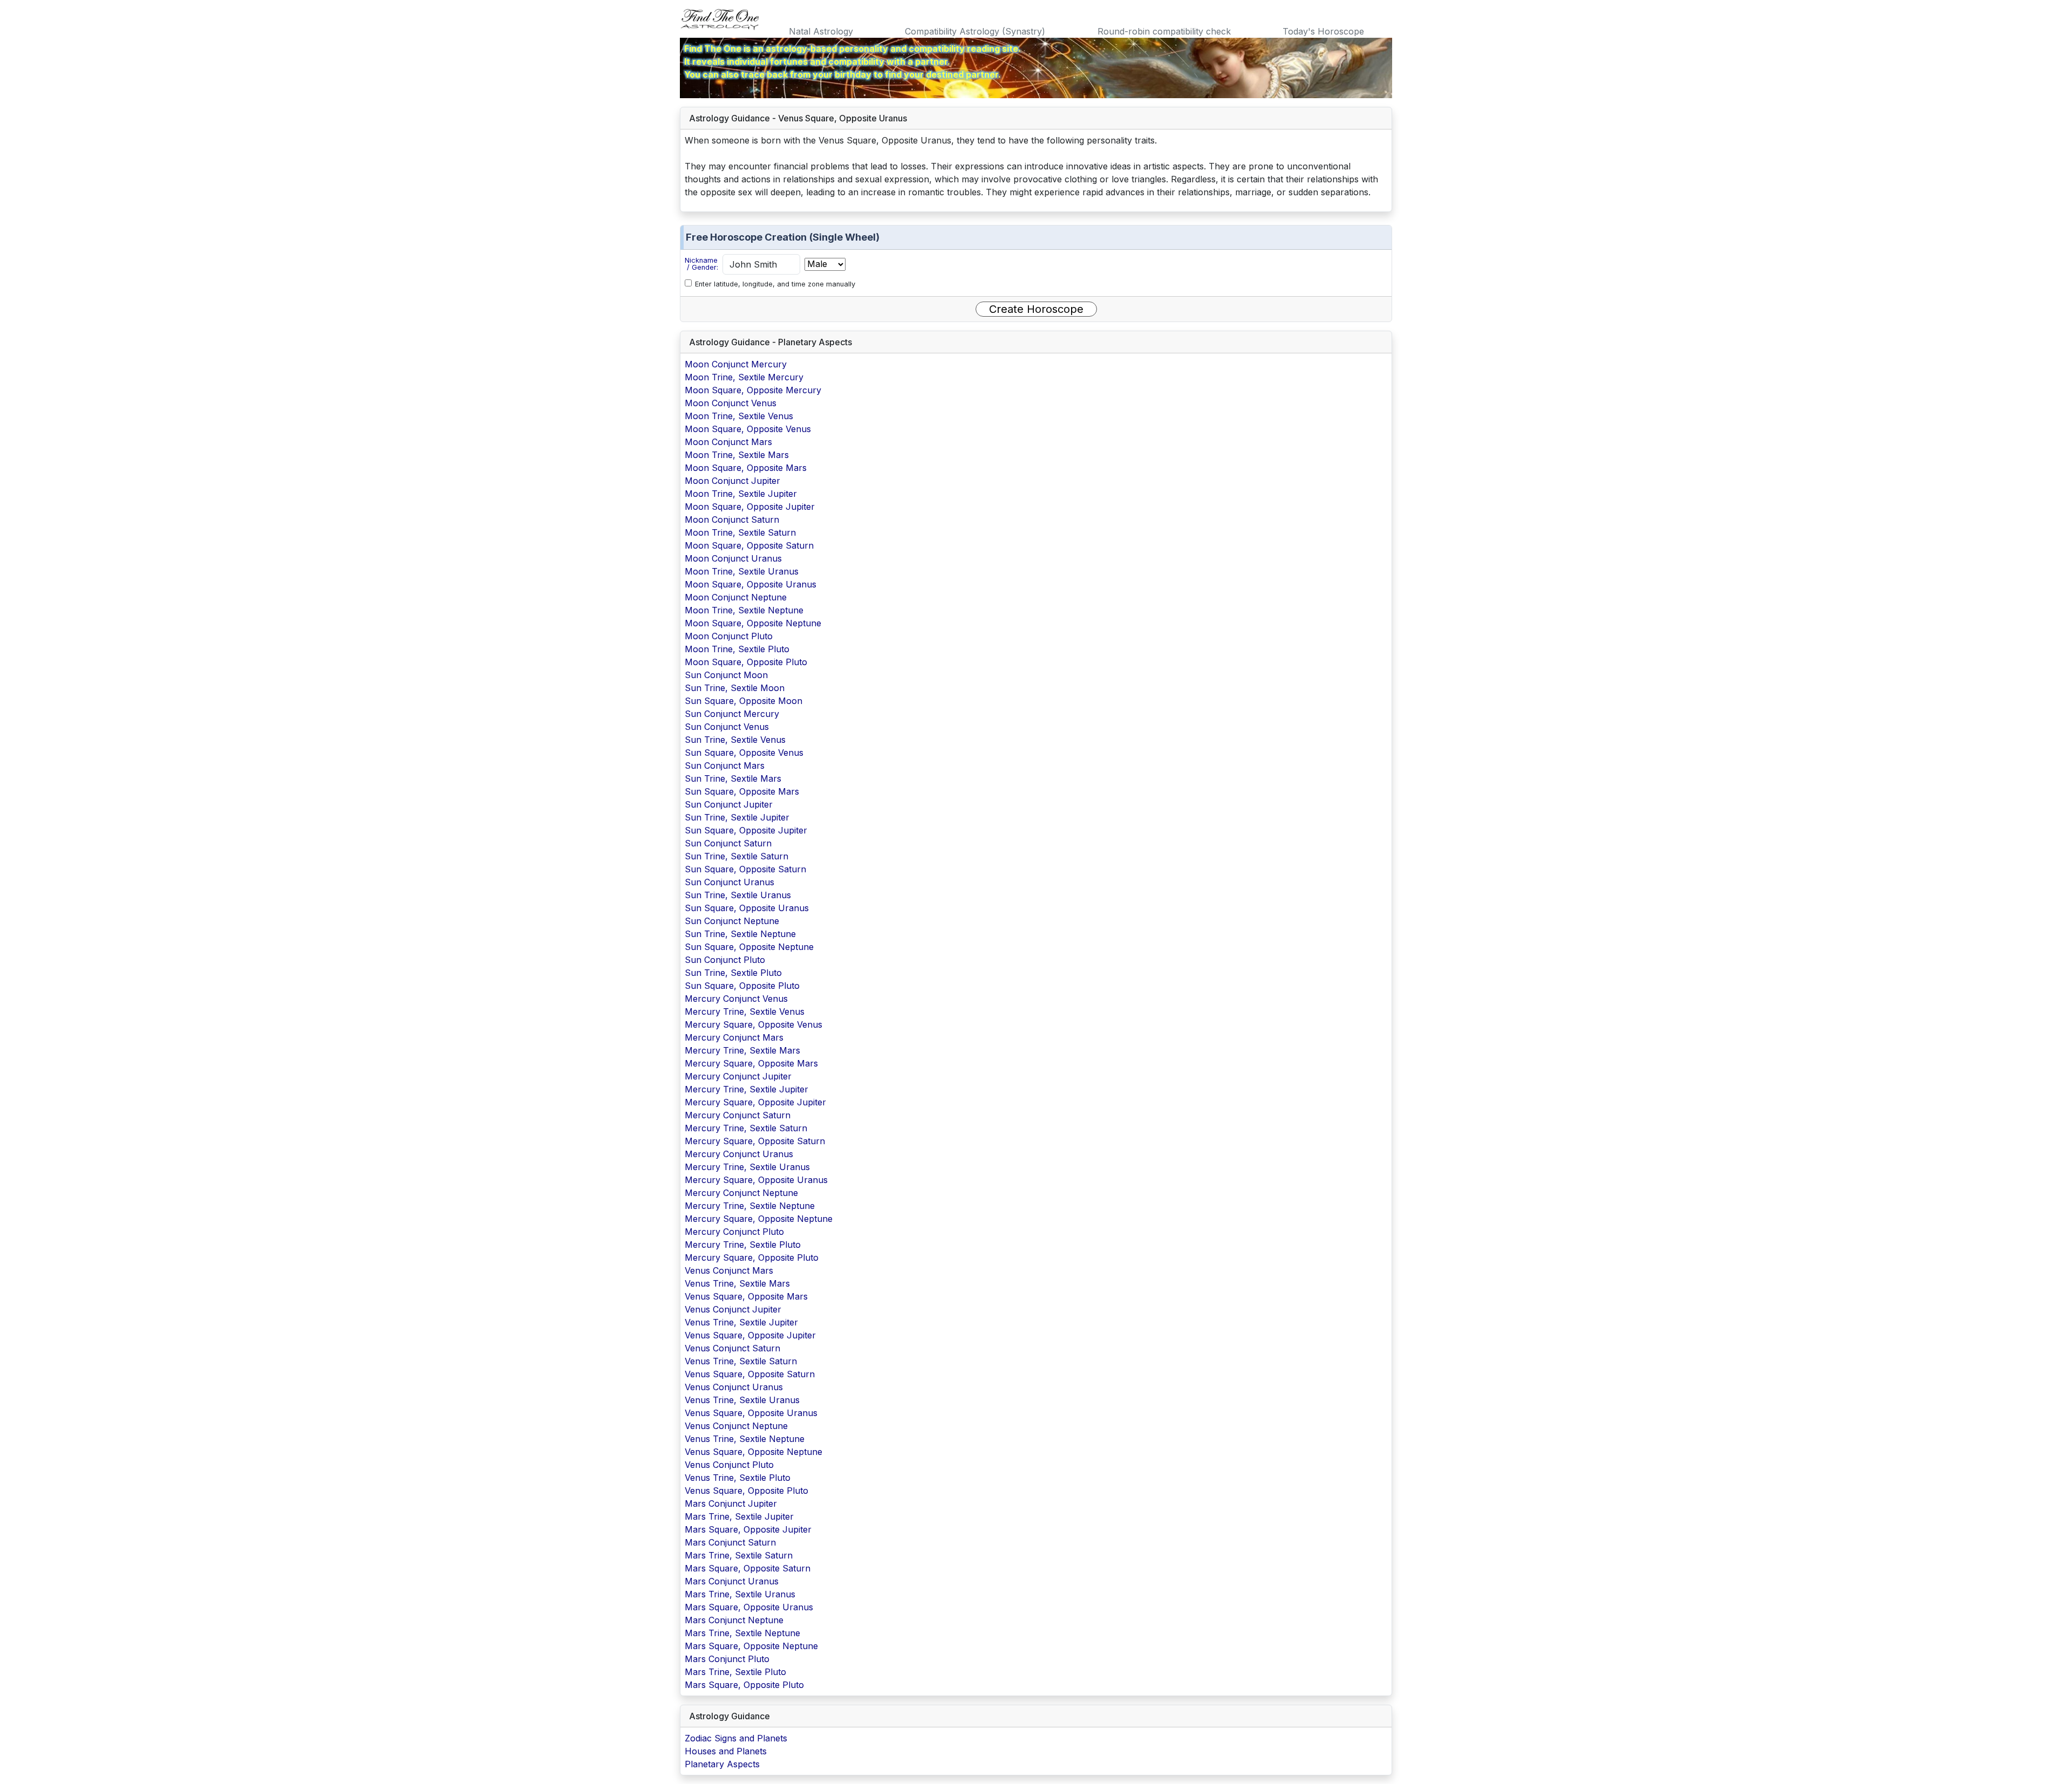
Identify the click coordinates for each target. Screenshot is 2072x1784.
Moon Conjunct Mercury (736, 364)
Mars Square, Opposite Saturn (748, 1568)
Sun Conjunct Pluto (725, 960)
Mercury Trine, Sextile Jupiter (747, 1089)
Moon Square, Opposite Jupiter (750, 507)
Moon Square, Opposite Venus (748, 429)
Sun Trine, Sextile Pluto (733, 973)
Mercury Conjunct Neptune (741, 1193)
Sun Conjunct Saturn (728, 843)
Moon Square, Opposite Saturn (749, 545)
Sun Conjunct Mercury (732, 714)
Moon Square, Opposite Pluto (746, 662)
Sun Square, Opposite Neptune (749, 947)
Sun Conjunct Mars (725, 765)
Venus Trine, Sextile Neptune (745, 1439)
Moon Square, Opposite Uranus (751, 584)
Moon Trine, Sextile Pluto (737, 649)
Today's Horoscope (1323, 31)
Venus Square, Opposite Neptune (754, 1452)
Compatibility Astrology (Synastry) (975, 31)
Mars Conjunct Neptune (734, 1620)
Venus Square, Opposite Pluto (747, 1491)
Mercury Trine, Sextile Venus (745, 1011)
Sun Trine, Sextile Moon (735, 688)
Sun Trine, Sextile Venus (735, 740)
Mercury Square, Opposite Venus (754, 1024)
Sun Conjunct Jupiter (729, 804)
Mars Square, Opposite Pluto (744, 1685)
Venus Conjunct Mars (729, 1270)
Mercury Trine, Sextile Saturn (746, 1128)
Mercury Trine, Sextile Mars (742, 1050)
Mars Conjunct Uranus (732, 1581)
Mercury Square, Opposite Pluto (752, 1257)
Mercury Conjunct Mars (734, 1037)
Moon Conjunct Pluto (729, 636)
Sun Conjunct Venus (727, 727)
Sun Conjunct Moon (726, 675)
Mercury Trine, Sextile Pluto (743, 1245)
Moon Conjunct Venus (731, 403)
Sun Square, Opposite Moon (744, 701)
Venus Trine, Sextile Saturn (741, 1361)
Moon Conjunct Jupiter (732, 481)
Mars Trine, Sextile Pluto (735, 1672)
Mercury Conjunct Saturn (738, 1115)
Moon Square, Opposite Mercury (753, 390)
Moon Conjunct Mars (728, 442)
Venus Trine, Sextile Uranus (742, 1400)
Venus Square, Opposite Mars (746, 1296)
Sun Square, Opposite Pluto (742, 986)
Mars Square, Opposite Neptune (751, 1646)
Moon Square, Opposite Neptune (753, 623)
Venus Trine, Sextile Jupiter (741, 1322)
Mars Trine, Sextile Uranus (740, 1594)
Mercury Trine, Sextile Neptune (750, 1206)
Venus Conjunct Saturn (732, 1348)
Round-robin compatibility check (1164, 31)
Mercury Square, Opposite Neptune (759, 1219)
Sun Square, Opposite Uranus (747, 908)
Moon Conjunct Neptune (736, 597)
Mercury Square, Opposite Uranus (756, 1180)
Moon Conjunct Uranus (733, 558)
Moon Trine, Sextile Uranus (742, 571)
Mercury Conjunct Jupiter (738, 1076)
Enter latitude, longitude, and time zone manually (775, 284)
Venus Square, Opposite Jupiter (750, 1335)
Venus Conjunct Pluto (729, 1465)
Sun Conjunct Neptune (732, 921)
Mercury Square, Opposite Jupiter (755, 1102)
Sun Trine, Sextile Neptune (740, 934)
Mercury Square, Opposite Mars (751, 1063)
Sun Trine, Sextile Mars (733, 778)
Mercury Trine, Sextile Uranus (747, 1167)
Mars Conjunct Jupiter (731, 1503)
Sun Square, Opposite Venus (744, 753)
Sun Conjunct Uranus (730, 882)
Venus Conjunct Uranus (734, 1387)
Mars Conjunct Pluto (727, 1659)
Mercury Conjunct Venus (736, 999)
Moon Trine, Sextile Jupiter (741, 494)
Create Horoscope (1036, 309)
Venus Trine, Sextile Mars (737, 1283)
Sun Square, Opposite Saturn (745, 869)
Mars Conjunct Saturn (730, 1542)
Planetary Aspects (722, 1764)
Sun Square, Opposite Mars (742, 791)
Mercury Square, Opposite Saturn (755, 1141)
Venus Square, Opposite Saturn (750, 1374)
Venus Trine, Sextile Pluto (738, 1478)
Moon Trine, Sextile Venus (739, 416)
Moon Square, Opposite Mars (746, 468)
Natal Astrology (821, 31)
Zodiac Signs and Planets (736, 1738)
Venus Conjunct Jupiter (733, 1309)
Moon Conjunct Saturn (732, 520)
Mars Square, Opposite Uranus (749, 1607)
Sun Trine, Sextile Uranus (738, 895)
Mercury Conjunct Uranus (739, 1154)
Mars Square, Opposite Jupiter (748, 1529)
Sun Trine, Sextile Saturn (737, 856)
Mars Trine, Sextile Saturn (739, 1555)
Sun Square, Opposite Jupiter (746, 830)
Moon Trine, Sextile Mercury (744, 377)
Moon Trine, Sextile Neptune (744, 610)
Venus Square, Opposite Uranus (751, 1413)
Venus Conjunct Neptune (736, 1426)
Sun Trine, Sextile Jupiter (737, 817)
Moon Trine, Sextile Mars (737, 455)
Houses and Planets (726, 1751)
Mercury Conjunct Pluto (734, 1232)
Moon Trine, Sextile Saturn (740, 532)
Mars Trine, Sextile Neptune (742, 1633)
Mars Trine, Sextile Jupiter (739, 1516)
